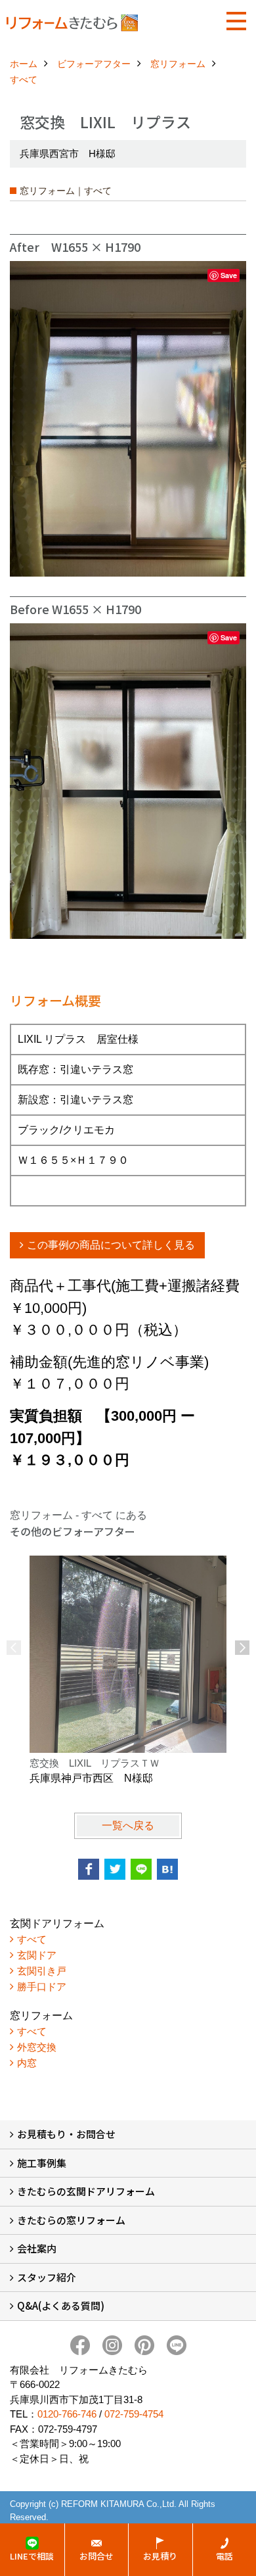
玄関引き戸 (42, 1971)
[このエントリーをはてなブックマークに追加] (167, 1869)
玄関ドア (37, 1955)
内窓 (27, 2063)
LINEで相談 (32, 2556)
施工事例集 (42, 2163)
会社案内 (37, 2248)
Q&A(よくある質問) (61, 2305)
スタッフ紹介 (47, 2277)
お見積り (160, 2556)
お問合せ (96, 2556)
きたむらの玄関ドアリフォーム (86, 2191)
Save (229, 275)
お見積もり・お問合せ (66, 2134)
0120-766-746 (67, 2414)
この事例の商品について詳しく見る (111, 1245)
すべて (32, 1939)
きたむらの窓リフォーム (71, 2220)
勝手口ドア (42, 1987)
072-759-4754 (134, 2414)
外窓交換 (37, 2047)
